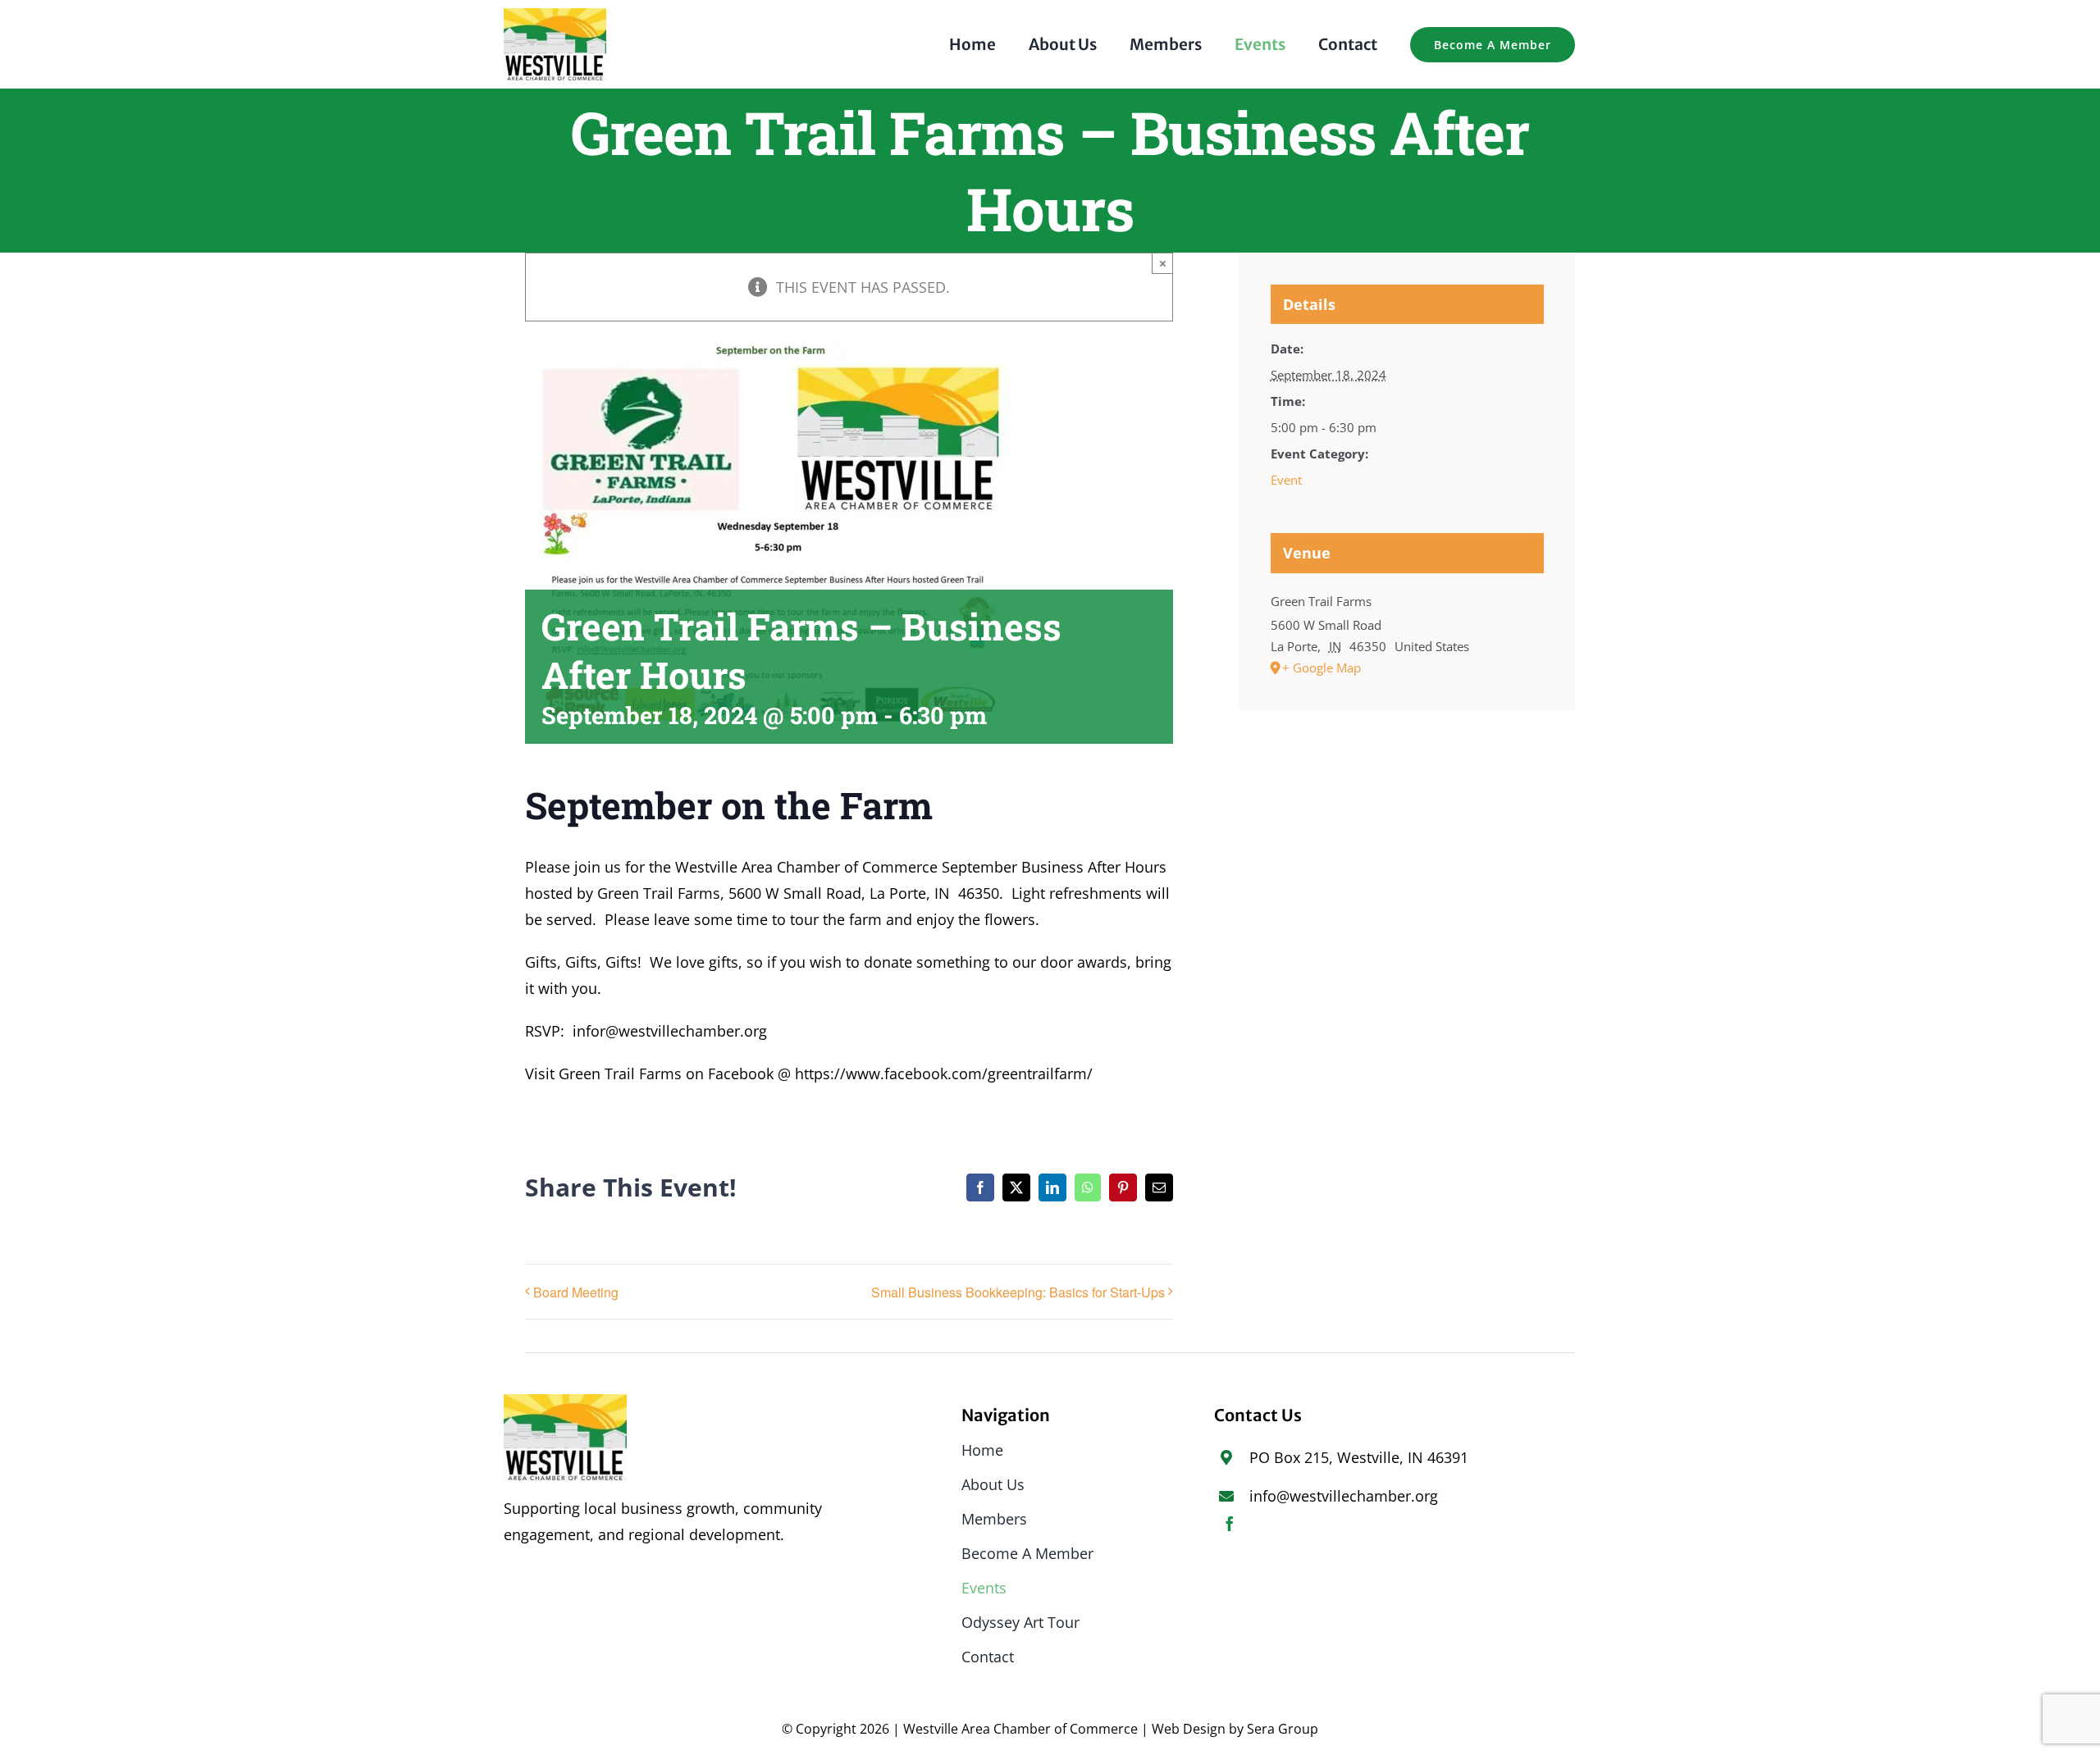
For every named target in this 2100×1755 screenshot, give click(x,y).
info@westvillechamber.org (1344, 1496)
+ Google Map (1322, 668)
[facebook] (1230, 1524)
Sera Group (1283, 1729)
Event (1286, 480)
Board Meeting (576, 1292)
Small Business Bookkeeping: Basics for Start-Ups (1018, 1292)
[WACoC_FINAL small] (555, 16)
